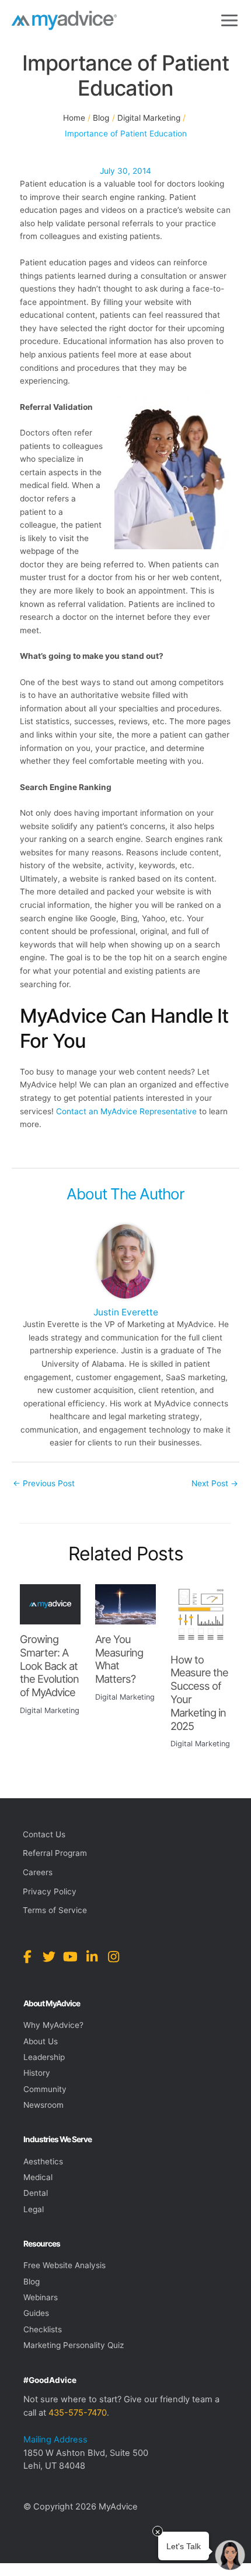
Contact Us (44, 1834)
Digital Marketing (50, 1710)
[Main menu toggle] (230, 21)
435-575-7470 (78, 2413)
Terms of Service (55, 1910)
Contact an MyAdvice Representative (126, 1111)
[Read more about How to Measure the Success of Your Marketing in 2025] (201, 1614)
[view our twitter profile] (49, 1957)
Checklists (43, 2329)
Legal (34, 2209)
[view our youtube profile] (70, 1957)
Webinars (41, 2297)
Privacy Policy (50, 1891)
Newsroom (43, 2105)
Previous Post (44, 1483)
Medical (38, 2177)
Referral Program (55, 1853)
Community (45, 2089)
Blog (32, 2282)
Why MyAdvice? (53, 2025)
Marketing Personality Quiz (74, 2345)
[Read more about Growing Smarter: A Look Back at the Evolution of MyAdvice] (50, 1603)
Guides (36, 2313)
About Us (41, 2041)
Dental (36, 2193)
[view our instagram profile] (114, 1957)
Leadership (44, 2057)
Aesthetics (43, 2161)
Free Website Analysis (65, 2265)
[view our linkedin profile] (92, 1957)
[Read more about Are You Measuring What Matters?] (125, 1603)
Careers (38, 1872)
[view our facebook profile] (27, 1957)
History (37, 2073)
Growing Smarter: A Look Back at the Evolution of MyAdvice (49, 1666)
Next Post (215, 1483)
